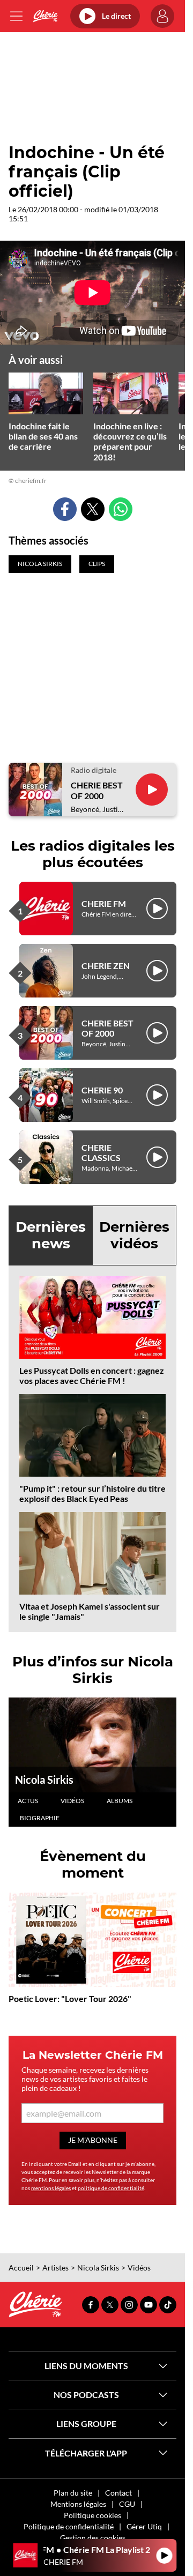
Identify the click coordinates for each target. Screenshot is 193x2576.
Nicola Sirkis (44, 1780)
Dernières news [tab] (51, 1235)
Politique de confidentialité (69, 2526)
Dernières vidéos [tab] (134, 1235)
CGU (127, 2504)
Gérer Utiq (144, 2526)
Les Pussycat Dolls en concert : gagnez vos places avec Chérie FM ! (92, 1375)
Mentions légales (78, 2504)
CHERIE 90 (102, 1090)
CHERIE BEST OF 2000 (97, 790)
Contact (118, 2493)
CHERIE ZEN (106, 966)
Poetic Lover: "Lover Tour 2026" (70, 1998)
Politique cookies (92, 2515)
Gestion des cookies (93, 2538)
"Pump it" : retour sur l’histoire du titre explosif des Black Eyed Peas (92, 1493)
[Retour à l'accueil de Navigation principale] (45, 16)
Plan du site (73, 2493)
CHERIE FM (104, 903)
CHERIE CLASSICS (101, 1152)
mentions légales (51, 2188)
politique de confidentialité (111, 2188)
